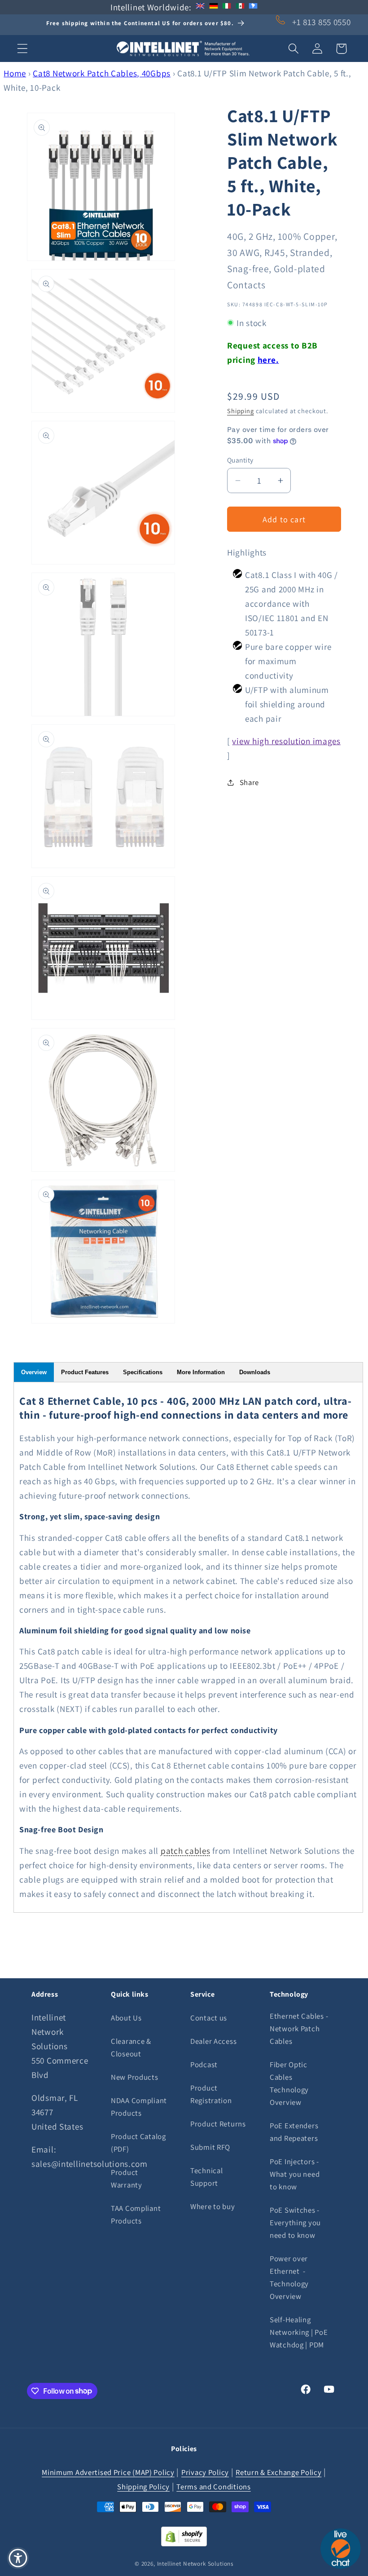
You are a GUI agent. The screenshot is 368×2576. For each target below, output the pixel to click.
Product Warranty (127, 2179)
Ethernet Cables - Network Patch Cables (299, 2029)
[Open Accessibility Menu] (18, 2558)
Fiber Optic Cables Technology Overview (289, 2083)
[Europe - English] (200, 7)
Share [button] (249, 782)
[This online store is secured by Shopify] (184, 2543)
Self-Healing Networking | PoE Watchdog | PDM (299, 2332)
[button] (23, 49)
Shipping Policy (143, 2487)
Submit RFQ (210, 2147)
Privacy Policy (205, 2472)
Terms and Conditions (213, 2487)
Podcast (204, 2064)
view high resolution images (286, 741)
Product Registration (211, 2094)
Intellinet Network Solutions (195, 2564)
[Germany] (214, 7)
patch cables (186, 1851)
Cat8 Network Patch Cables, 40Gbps (102, 73)
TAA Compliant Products (136, 2214)
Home (15, 73)
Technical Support (206, 2177)
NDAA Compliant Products (139, 2107)
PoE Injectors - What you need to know (295, 2174)
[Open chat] (341, 2549)
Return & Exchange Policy (278, 2472)
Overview (34, 1372)
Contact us (209, 2018)
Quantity (240, 460)
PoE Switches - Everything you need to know (295, 2223)
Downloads (255, 1372)
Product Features (85, 1372)
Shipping (241, 411)
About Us (126, 2018)
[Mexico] (240, 7)
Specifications (143, 1372)
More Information (201, 1372)
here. (268, 360)
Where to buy (213, 2206)
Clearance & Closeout (131, 2047)
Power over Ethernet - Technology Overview (289, 2277)
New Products (135, 2077)
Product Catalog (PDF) (138, 2143)
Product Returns (218, 2124)
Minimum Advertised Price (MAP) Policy (108, 2472)
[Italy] (227, 7)
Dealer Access (213, 2041)
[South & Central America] (253, 7)
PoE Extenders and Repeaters (294, 2132)
